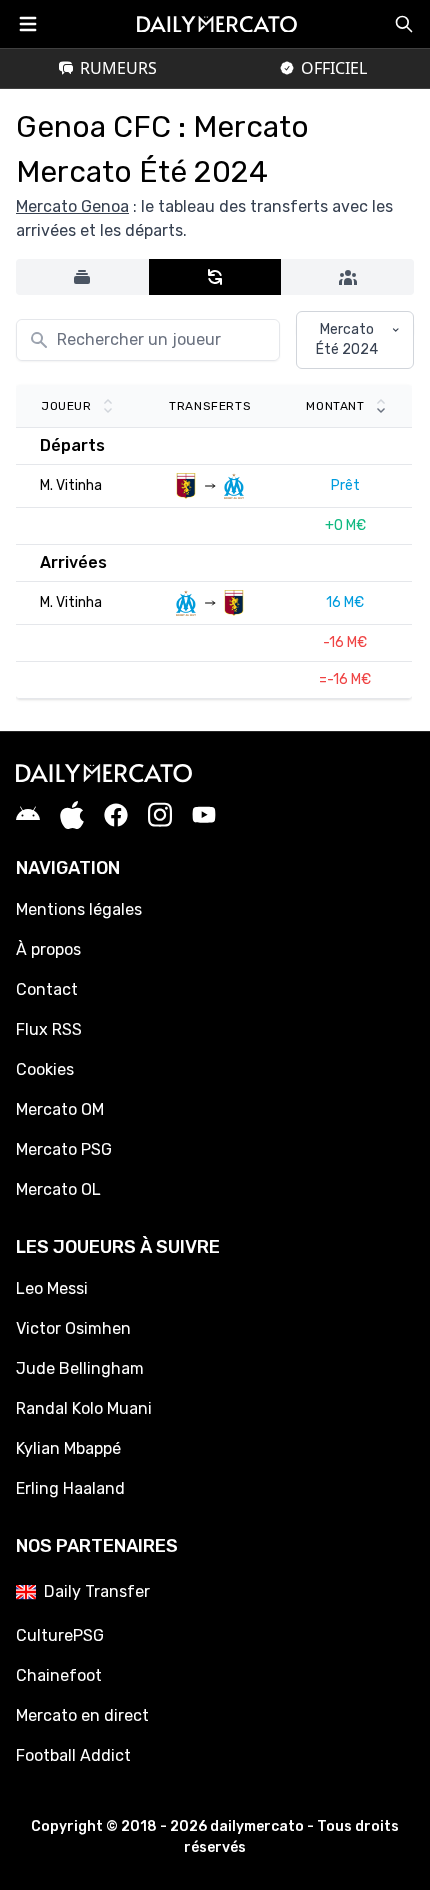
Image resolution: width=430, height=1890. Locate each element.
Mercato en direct (82, 1715)
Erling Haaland (70, 1488)
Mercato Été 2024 (347, 339)
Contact (47, 989)
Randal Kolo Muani (84, 1408)
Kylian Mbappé (68, 1448)
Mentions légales (79, 909)
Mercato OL (58, 1189)
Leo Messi (52, 1288)
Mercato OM (60, 1109)
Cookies (45, 1069)
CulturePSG (60, 1635)
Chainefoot (59, 1675)
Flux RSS (49, 1029)
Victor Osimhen (73, 1328)
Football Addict (73, 1755)
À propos (48, 949)
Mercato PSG (64, 1149)
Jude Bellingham (80, 1368)
